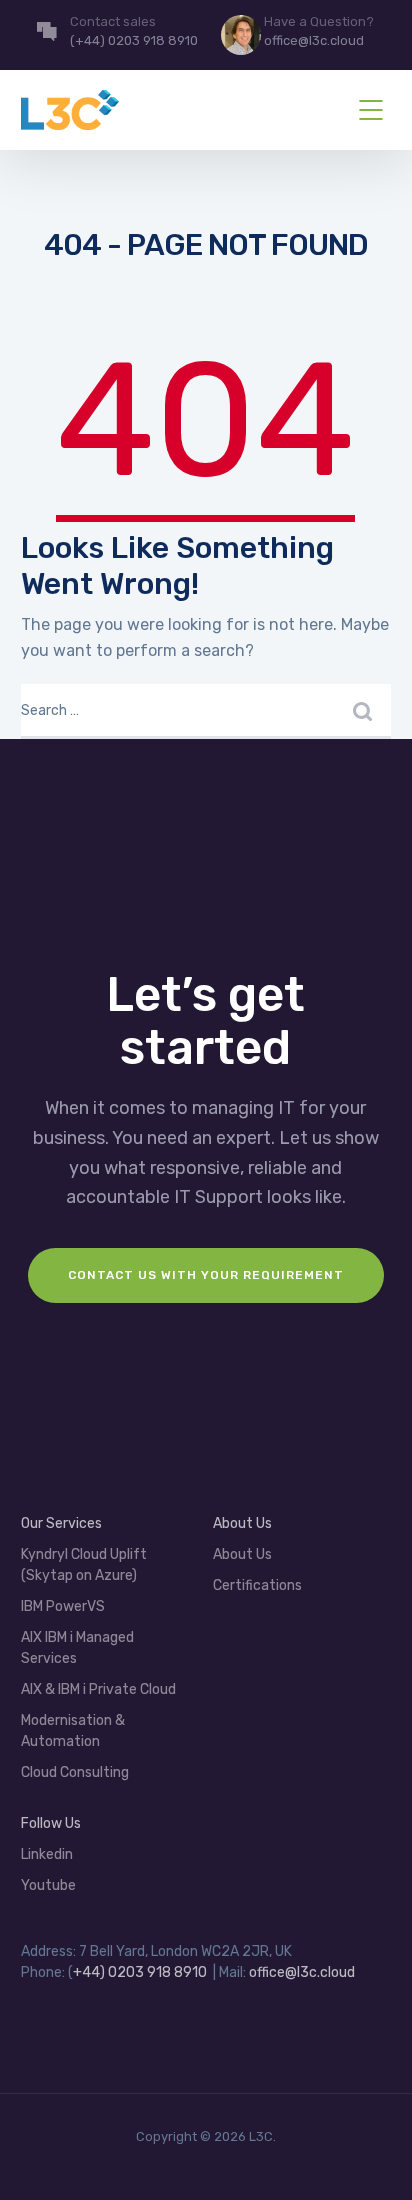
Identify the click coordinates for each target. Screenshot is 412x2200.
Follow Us (51, 1823)
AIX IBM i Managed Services (77, 1648)
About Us (242, 1554)
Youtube (48, 1885)
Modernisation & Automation (73, 1731)
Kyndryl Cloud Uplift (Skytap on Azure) (84, 1565)
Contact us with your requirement (206, 1275)
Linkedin (47, 1854)
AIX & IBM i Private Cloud (98, 1689)
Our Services (61, 1523)
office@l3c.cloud (302, 1972)
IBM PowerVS (63, 1606)
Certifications (257, 1585)
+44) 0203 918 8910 (140, 1972)
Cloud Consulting (75, 1772)
